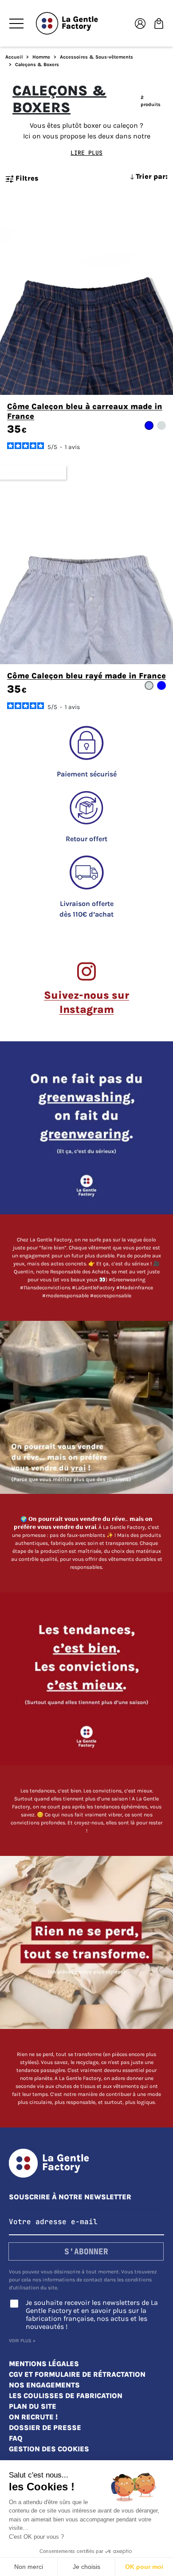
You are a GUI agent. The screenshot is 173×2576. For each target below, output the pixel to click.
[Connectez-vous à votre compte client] (140, 23)
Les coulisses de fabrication (66, 2396)
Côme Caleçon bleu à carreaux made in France (85, 411)
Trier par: (151, 176)
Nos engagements (44, 2385)
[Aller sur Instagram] (86, 1181)
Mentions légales (44, 2364)
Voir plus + (22, 2341)
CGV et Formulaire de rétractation (77, 2374)
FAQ (16, 2438)
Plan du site (33, 2406)
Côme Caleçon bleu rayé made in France (86, 676)
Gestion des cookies (49, 2449)
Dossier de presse (45, 2428)
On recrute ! (33, 2417)
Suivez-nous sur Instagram (86, 1002)
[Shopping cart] (159, 23)
